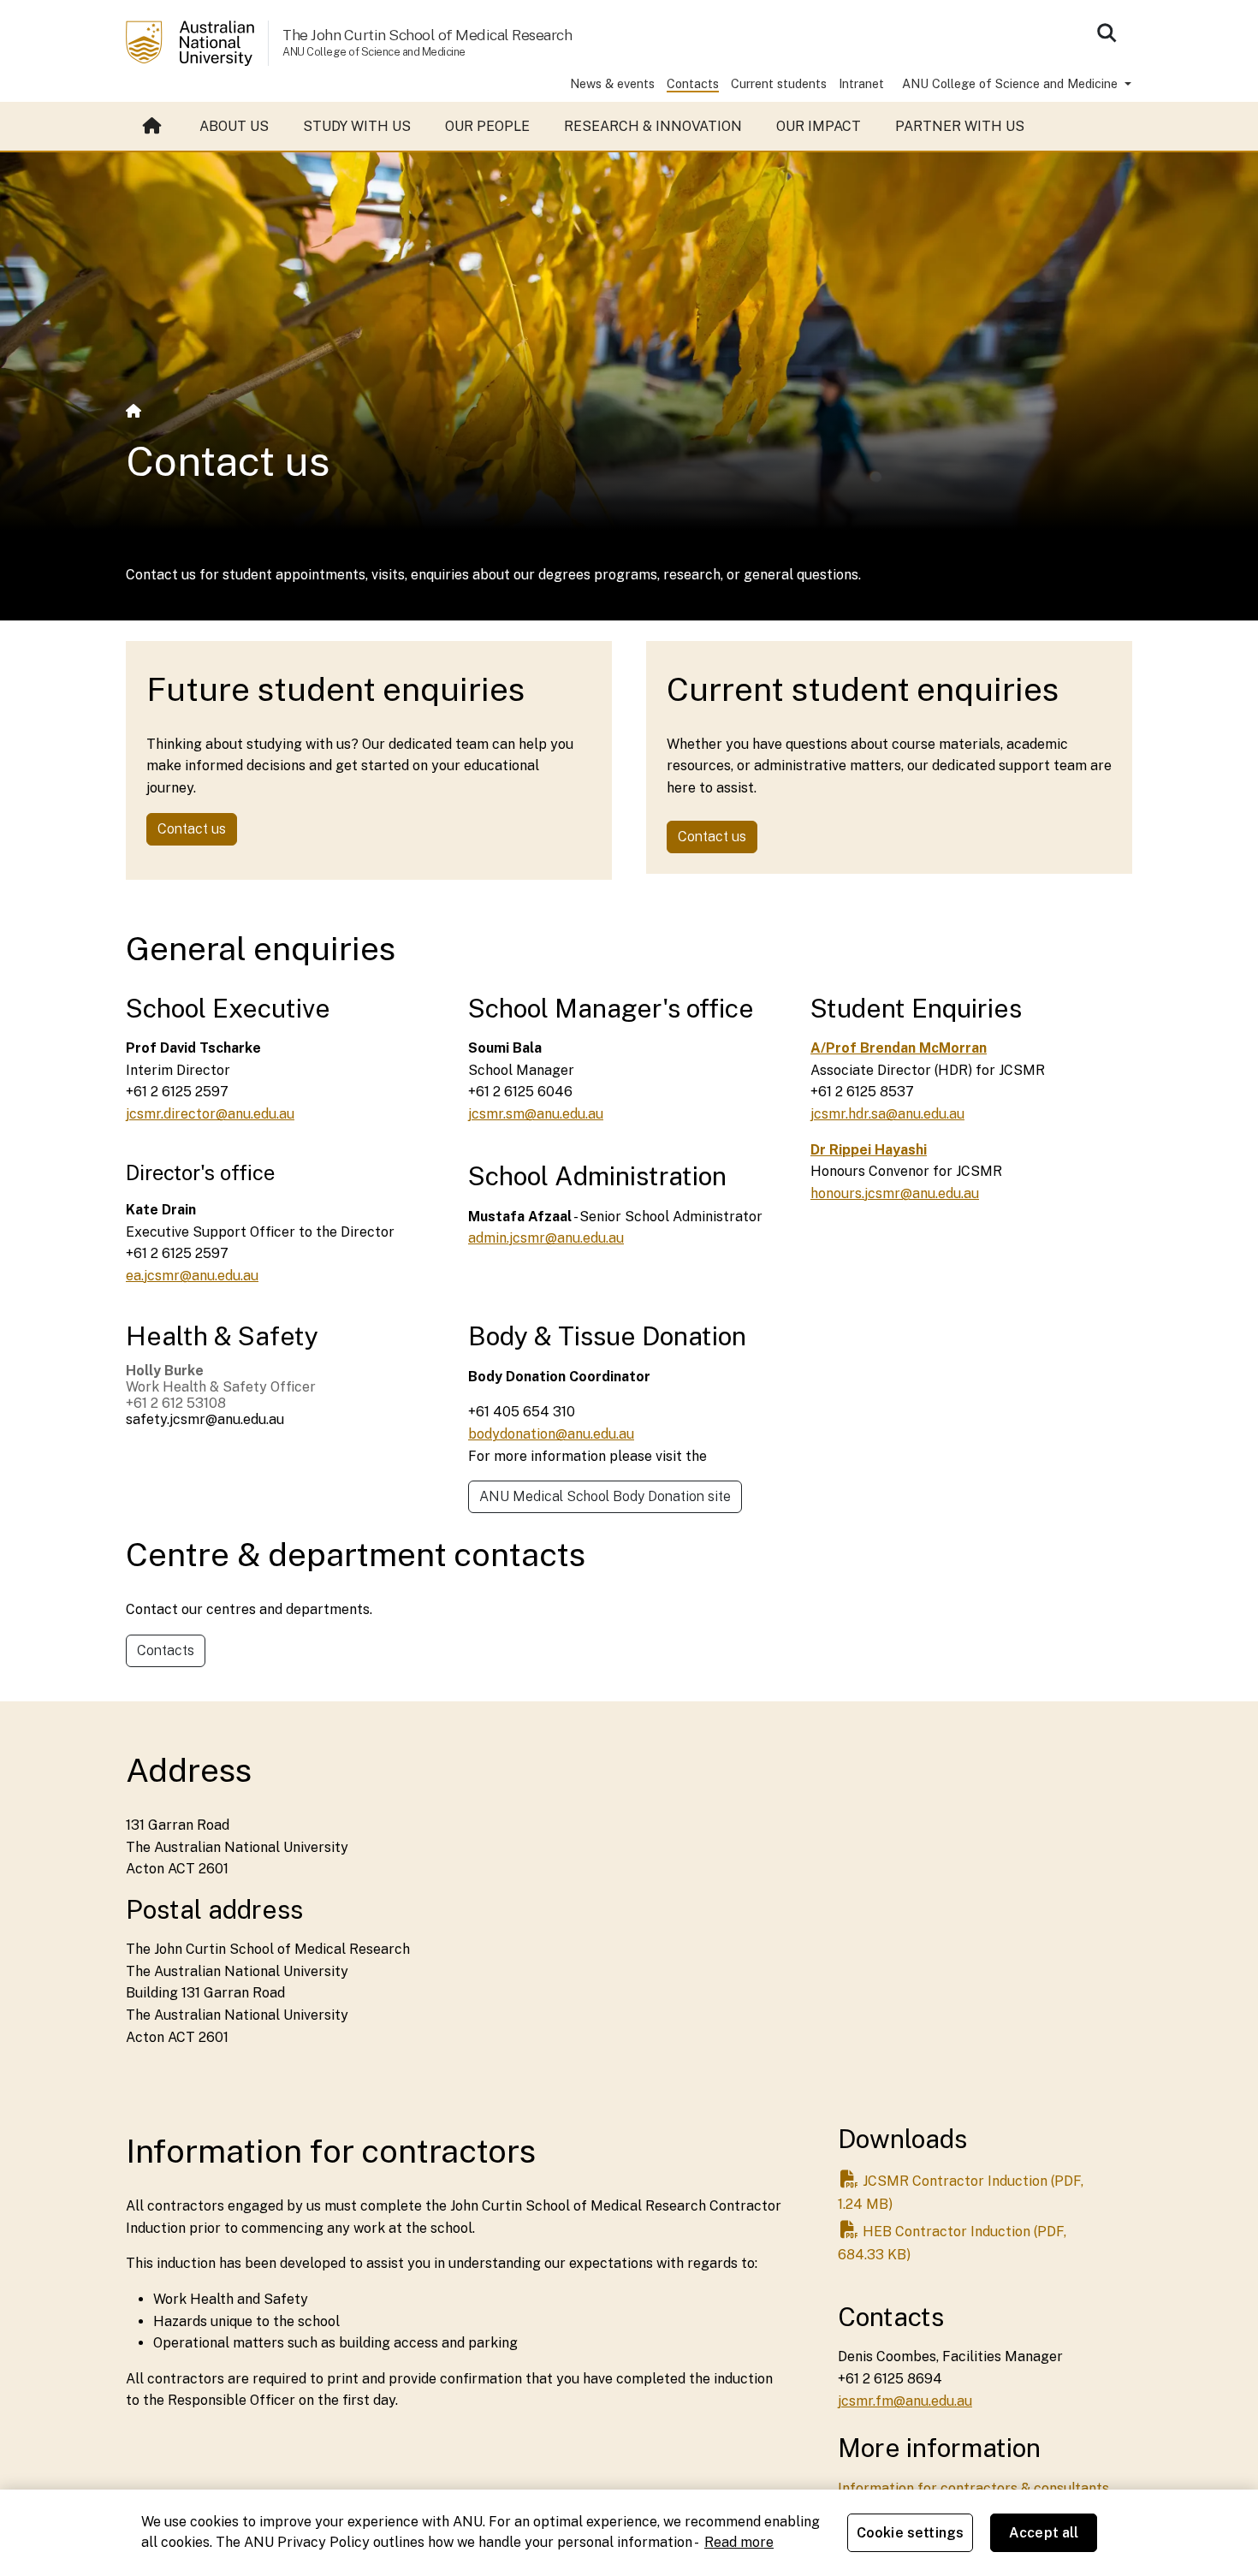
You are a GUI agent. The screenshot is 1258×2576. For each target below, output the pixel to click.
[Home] (134, 411)
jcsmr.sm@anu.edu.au (536, 1114)
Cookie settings (910, 2533)
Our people (487, 126)
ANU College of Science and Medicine (1012, 83)
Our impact (819, 126)
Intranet (861, 83)
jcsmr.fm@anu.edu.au (905, 2401)
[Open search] (1107, 33)
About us (234, 126)
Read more (739, 2542)
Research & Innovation (653, 126)
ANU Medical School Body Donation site (605, 1496)
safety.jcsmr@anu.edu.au (205, 1419)
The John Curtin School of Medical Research (427, 35)
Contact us (192, 829)
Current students (779, 83)
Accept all (1044, 2533)
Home (154, 127)
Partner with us (960, 126)
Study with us (357, 126)
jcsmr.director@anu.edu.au (210, 1114)
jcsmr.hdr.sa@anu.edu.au (887, 1114)
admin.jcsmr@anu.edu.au (546, 1238)
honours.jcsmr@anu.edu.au (895, 1193)
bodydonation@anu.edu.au (551, 1434)
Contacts (693, 83)
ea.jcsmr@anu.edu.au (192, 1276)
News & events (612, 83)
